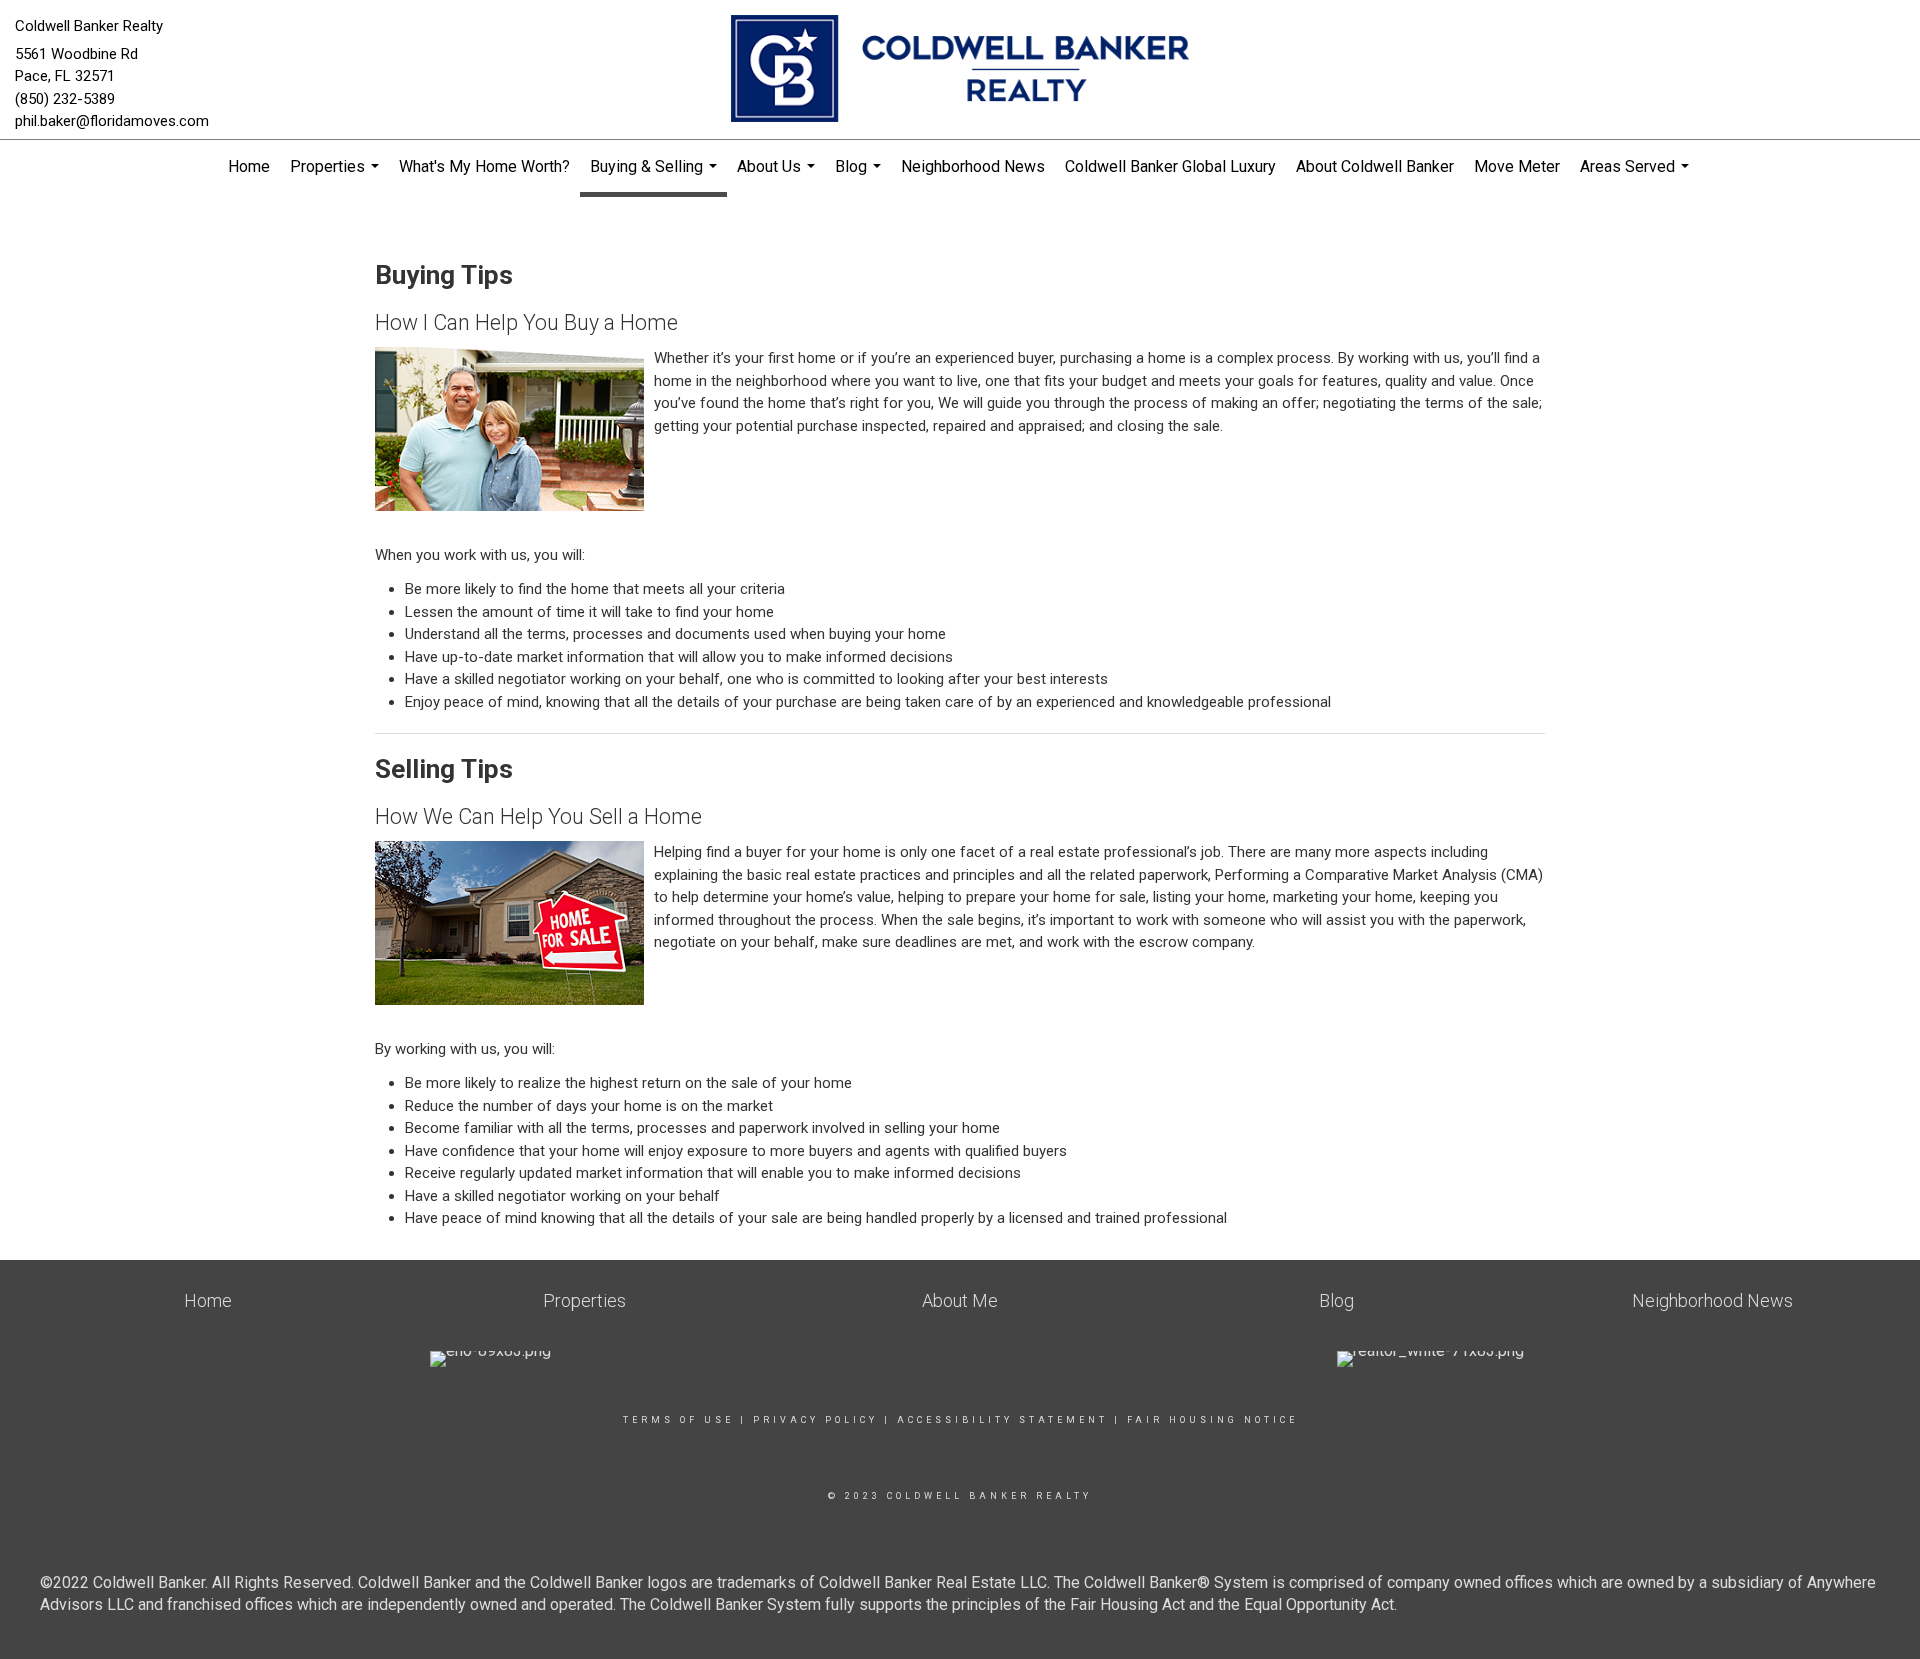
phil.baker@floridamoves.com (112, 121)
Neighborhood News (973, 166)
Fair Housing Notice (1212, 1420)
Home (249, 166)
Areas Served (1637, 175)
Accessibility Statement (1002, 1420)
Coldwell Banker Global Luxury (1170, 166)
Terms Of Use (678, 1420)
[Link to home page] (959, 70)
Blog (860, 175)
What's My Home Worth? (484, 166)
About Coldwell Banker (1375, 166)
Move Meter (1517, 166)
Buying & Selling (656, 177)
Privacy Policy (815, 1420)
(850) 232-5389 (65, 99)
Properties (337, 175)
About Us (778, 175)
